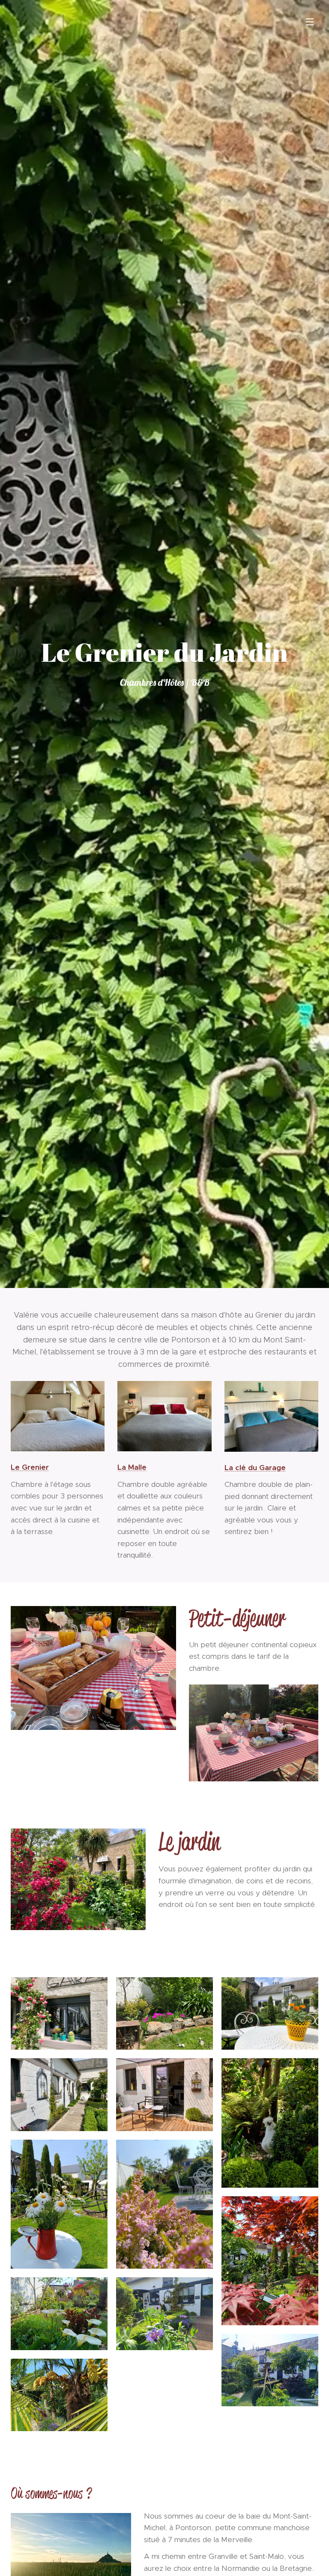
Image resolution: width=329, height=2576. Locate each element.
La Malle (132, 1467)
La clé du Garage (255, 1468)
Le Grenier (30, 1467)
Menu (310, 21)
